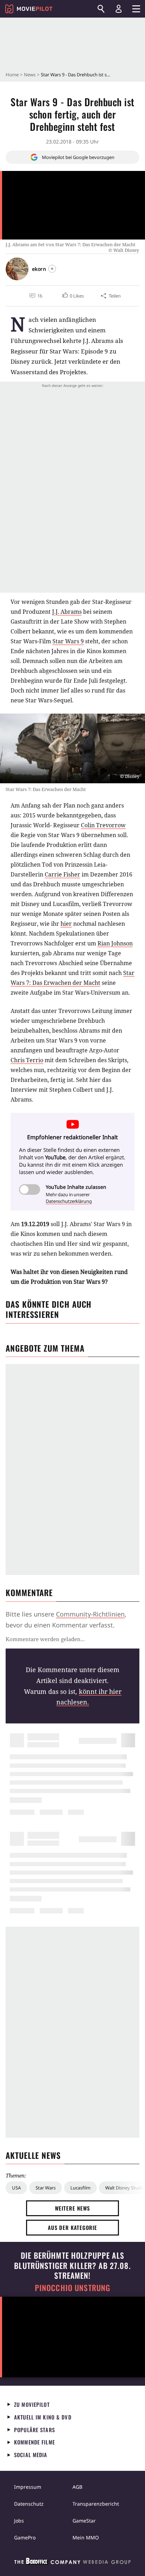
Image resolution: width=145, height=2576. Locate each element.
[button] (72, 296)
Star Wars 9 (68, 641)
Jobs (19, 2521)
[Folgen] (52, 269)
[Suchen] (101, 9)
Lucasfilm (80, 2188)
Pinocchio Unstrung (73, 2288)
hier (66, 924)
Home (12, 75)
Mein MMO (86, 2537)
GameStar (84, 2521)
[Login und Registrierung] (119, 9)
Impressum (28, 2487)
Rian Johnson (115, 943)
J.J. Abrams (67, 612)
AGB (77, 2487)
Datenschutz (29, 2504)
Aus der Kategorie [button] (72, 2227)
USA (16, 2188)
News (30, 75)
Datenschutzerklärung (69, 1201)
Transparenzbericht (96, 2504)
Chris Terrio (27, 1060)
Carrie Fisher (62, 874)
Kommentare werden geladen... (45, 1639)
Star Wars (46, 2188)
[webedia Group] (72, 2563)
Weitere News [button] (73, 2208)
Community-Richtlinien (90, 1614)
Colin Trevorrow (103, 825)
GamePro (25, 2537)
